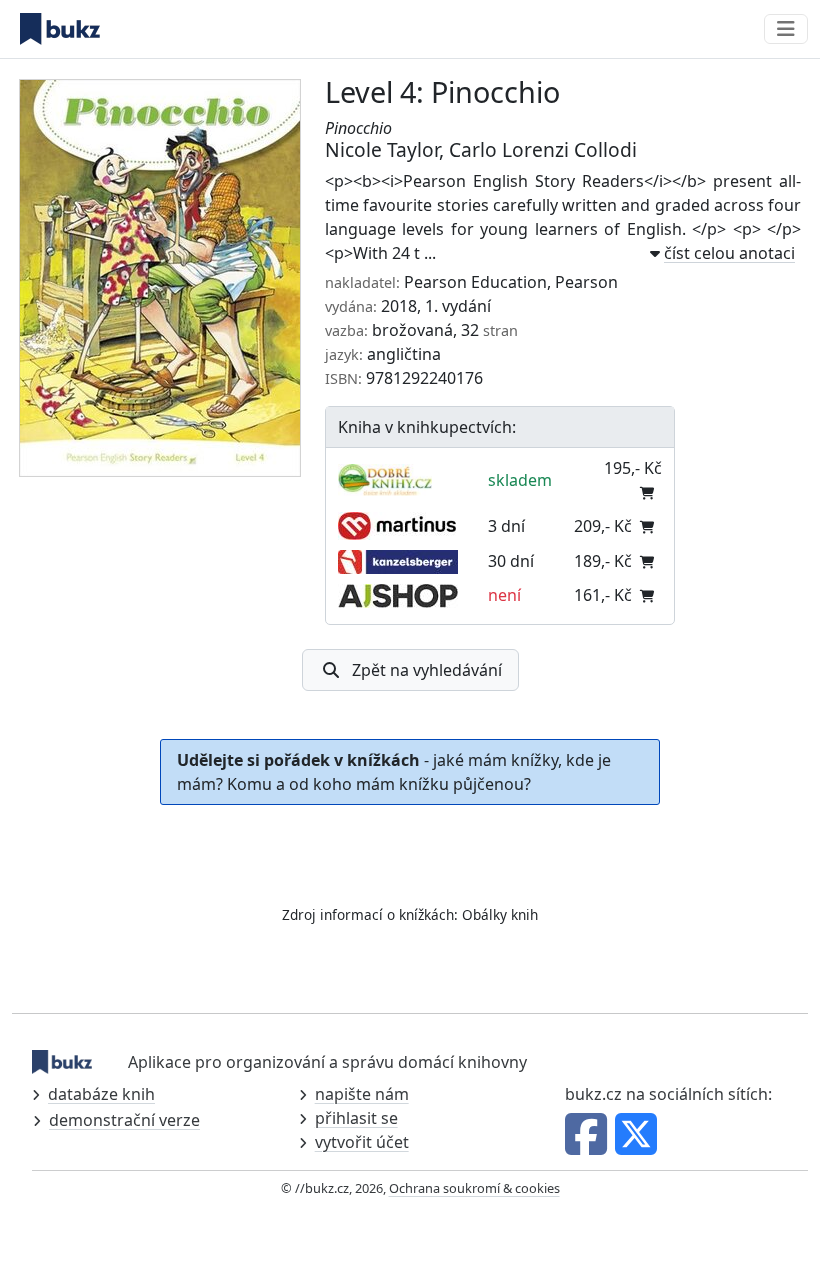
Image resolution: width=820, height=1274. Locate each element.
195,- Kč (633, 468)
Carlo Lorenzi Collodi (543, 149)
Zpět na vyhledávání (427, 670)
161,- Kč (603, 595)
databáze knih (101, 1094)
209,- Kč (603, 526)
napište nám (362, 1094)
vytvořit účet (362, 1142)
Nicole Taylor (382, 149)
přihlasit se (356, 1118)
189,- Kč (603, 561)
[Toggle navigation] (786, 29)
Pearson (586, 282)
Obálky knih (500, 914)
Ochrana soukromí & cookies (474, 1188)
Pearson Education (475, 282)
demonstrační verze (124, 1120)
